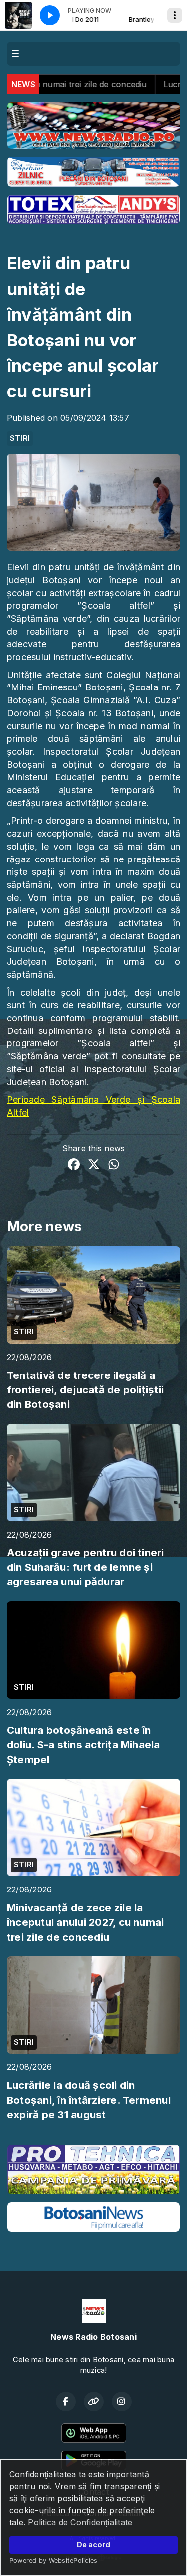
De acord (93, 2544)
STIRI (20, 438)
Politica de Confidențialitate (80, 2522)
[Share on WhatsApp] (114, 1166)
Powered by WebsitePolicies (53, 2560)
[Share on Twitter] (94, 1166)
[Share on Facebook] (74, 1166)
